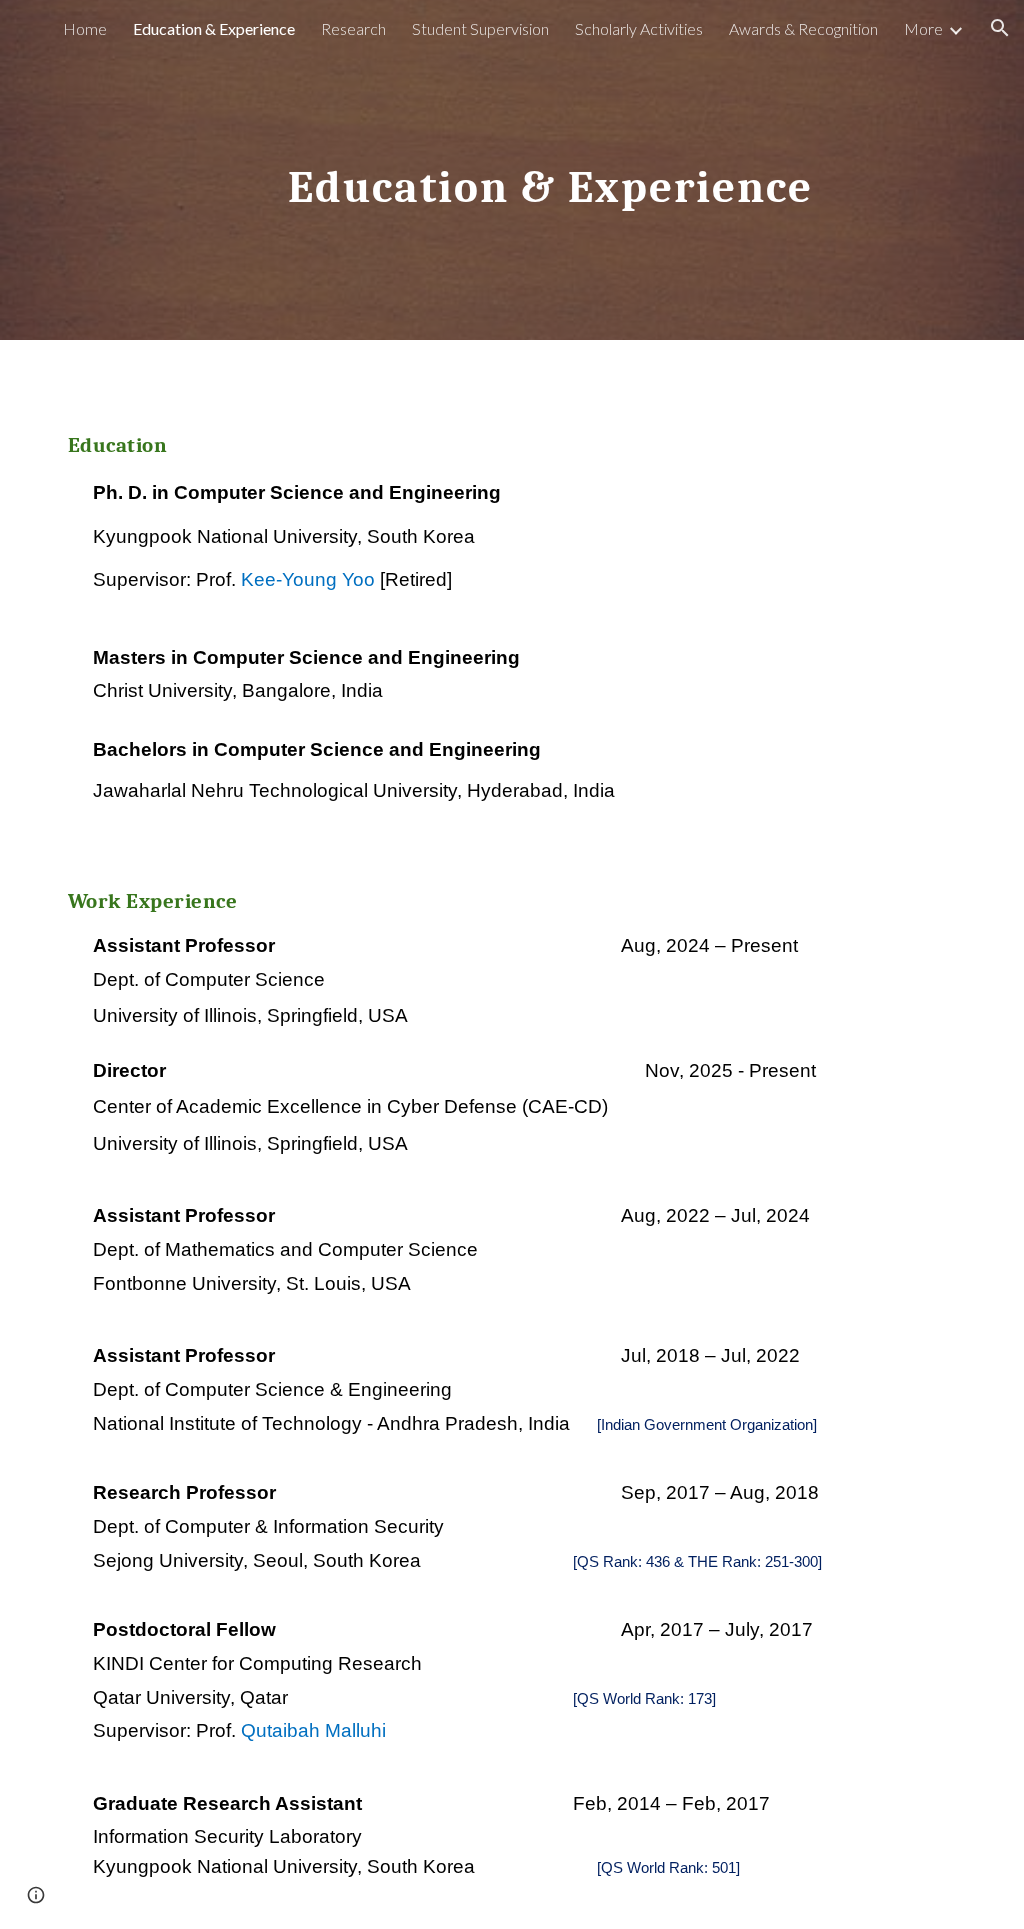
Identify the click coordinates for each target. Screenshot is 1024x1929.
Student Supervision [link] (480, 28)
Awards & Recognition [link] (803, 28)
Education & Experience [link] (214, 28)
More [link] (923, 28)
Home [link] (85, 28)
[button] (1000, 28)
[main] (550, 169)
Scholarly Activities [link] (639, 28)
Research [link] (353, 28)
